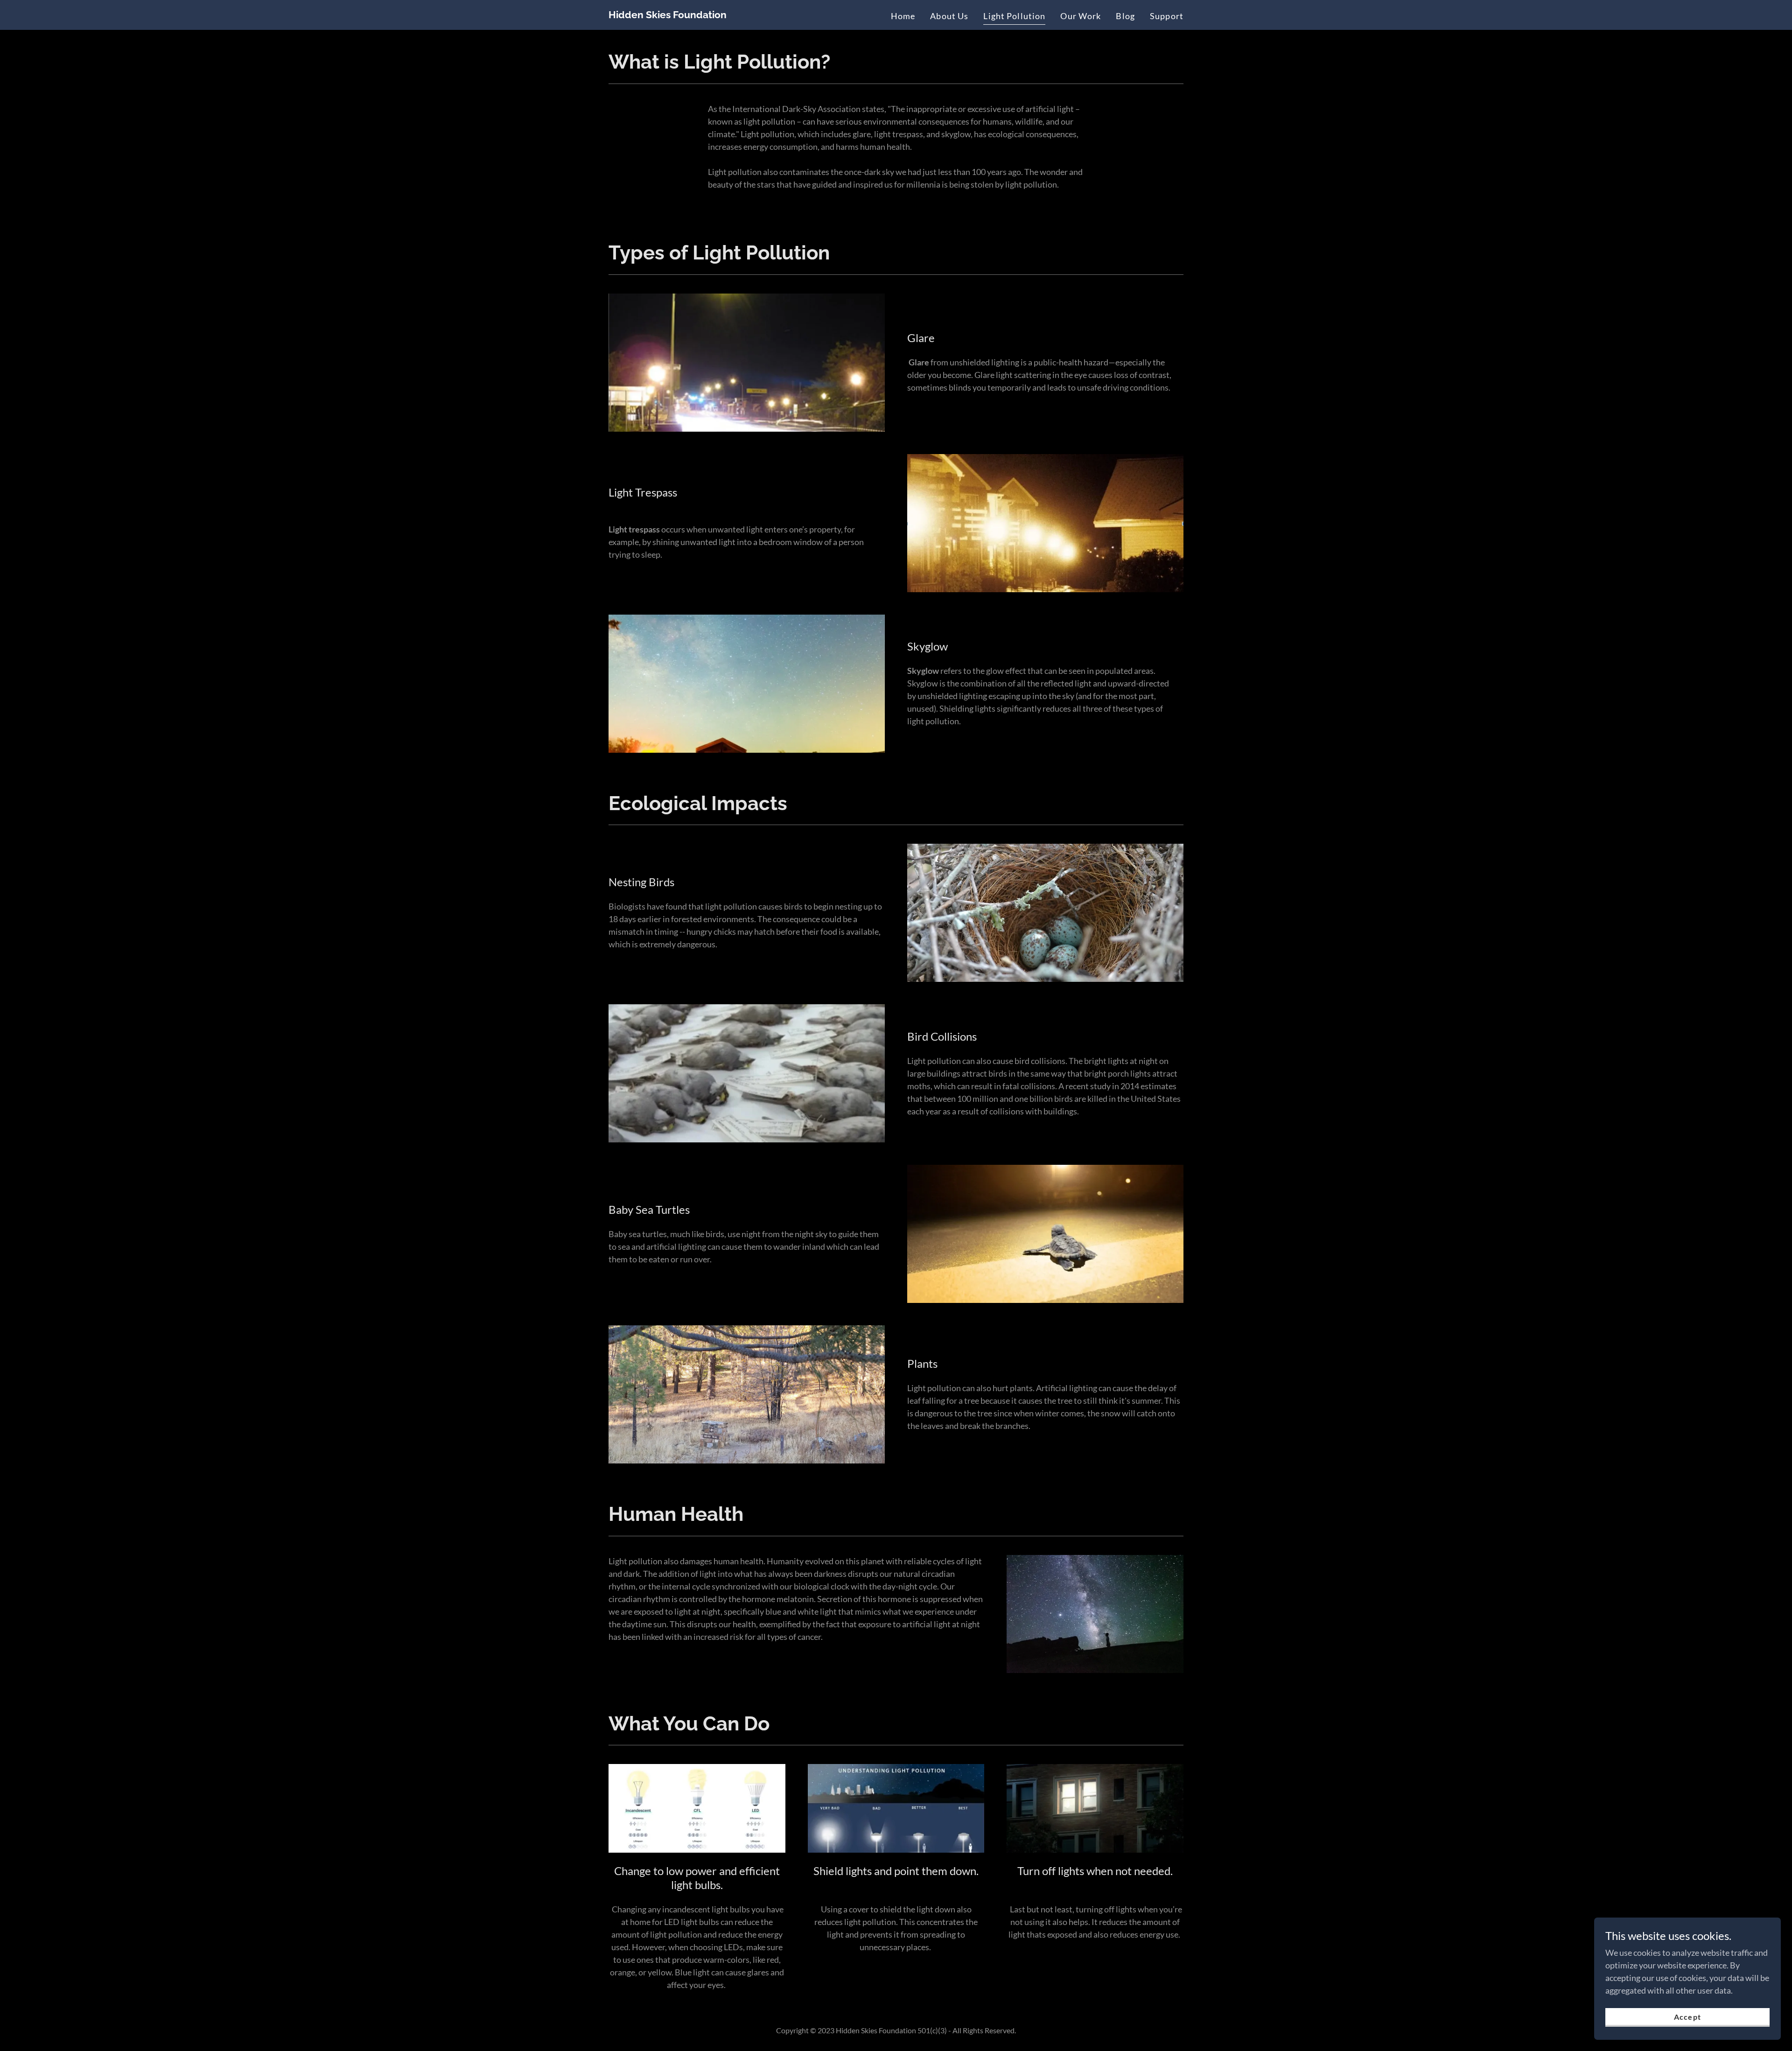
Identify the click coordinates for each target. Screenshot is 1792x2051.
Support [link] (1167, 16)
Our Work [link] (1081, 16)
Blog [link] (1125, 16)
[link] (668, 15)
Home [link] (903, 16)
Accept (1687, 2017)
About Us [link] (949, 16)
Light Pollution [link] (1014, 16)
